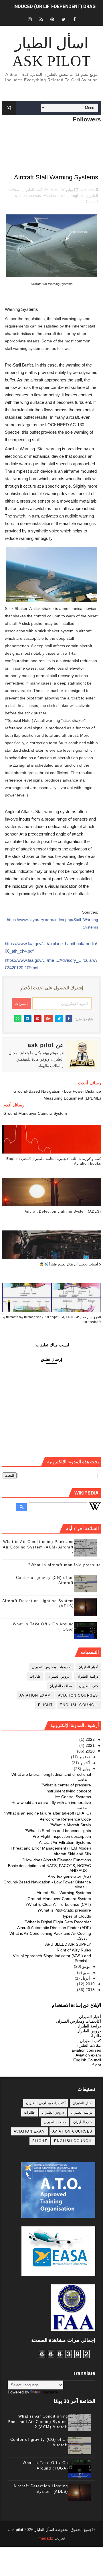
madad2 (46, 2538)
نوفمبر (84, 1757)
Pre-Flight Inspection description (62, 1836)
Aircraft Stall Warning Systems (64, 1893)
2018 (90, 1990)
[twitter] (64, 19)
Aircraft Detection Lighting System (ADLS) (63, 1212)
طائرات (35, 1676)
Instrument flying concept (68, 1791)
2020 (90, 1751)
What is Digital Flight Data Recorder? (58, 1922)
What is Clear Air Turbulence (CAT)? (58, 1904)
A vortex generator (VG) (69, 1876)
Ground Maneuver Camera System (59, 1899)
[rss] (41, 19)
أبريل (85, 1978)
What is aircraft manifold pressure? (65, 1565)
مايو (86, 1972)
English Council (79, 1705)
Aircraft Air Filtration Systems (65, 1842)
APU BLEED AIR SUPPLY (68, 1944)
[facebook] (75, 19)
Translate (49, 2392)
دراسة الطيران (87, 1676)
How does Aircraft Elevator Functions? (57, 1860)
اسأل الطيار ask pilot (52, 52)
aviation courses (27, 196)
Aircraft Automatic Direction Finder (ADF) (54, 1928)
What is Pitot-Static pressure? (64, 1910)
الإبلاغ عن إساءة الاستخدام (76, 2005)
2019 (90, 1984)
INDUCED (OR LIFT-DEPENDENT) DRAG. (54, 6)
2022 (90, 1739)
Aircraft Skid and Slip (72, 1854)
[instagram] (30, 19)
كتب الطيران (32, 190)
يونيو (86, 1966)
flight (45, 1705)
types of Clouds (77, 1916)
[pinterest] (52, 19)
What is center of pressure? (66, 1785)
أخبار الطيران (88, 1667)
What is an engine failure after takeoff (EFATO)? (47, 1813)
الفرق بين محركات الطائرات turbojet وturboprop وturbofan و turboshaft (52, 1320)
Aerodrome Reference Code (65, 1819)
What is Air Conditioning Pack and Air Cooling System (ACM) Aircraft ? (38, 1547)
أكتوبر (84, 1763)
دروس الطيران (59, 1676)
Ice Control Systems (73, 1797)
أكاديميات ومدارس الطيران (51, 1667)
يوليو (86, 1769)
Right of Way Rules (74, 1950)
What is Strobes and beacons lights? (58, 1831)
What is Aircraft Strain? (70, 1825)
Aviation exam (56, 196)
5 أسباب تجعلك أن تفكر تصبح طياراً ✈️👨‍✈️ (70, 1264)
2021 (90, 1745)
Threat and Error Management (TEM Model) (51, 1848)
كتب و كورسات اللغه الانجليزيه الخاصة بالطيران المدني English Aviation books (54, 1161)
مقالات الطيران (61, 1686)
